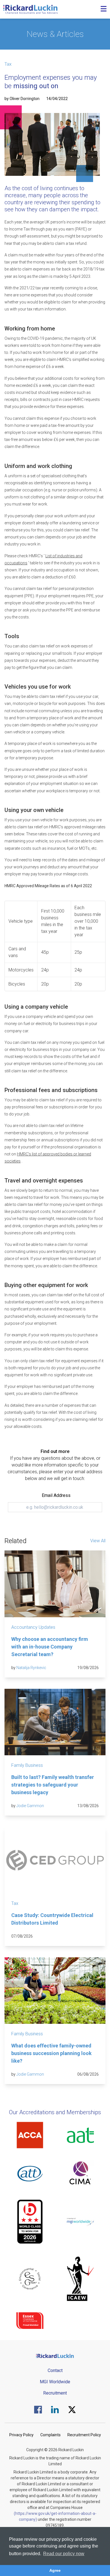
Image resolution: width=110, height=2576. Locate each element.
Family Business (27, 1765)
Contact (55, 2370)
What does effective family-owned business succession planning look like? (51, 2053)
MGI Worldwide (55, 2382)
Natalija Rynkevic (31, 1668)
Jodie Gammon (30, 1806)
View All (98, 1541)
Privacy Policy (21, 2435)
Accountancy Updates (33, 1627)
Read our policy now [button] (64, 2554)
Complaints (50, 2435)
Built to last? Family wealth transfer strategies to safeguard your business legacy (53, 1785)
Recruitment (55, 2393)
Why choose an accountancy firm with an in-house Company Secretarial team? (50, 1647)
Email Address (56, 1495)
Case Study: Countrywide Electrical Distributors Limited (52, 1919)
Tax (8, 64)
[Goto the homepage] (30, 9)
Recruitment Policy (84, 2435)
